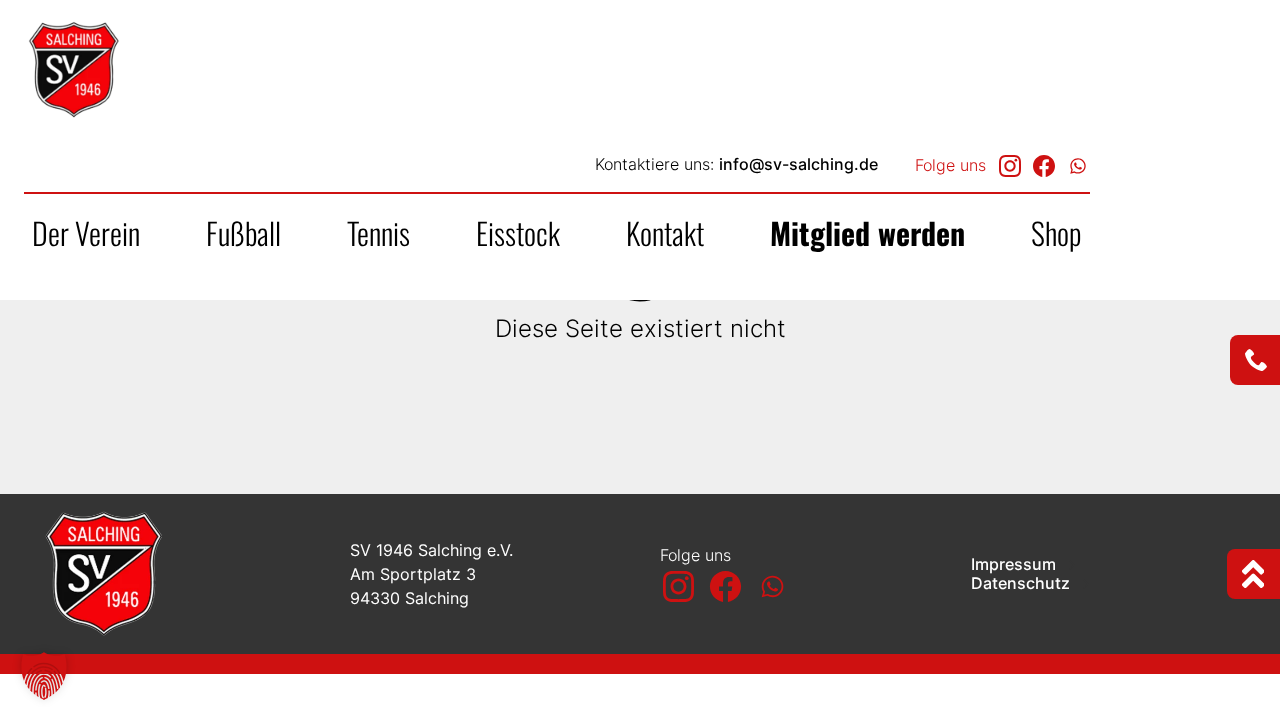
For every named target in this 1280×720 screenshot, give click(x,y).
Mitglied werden (867, 232)
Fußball (243, 232)
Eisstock (518, 232)
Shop (1056, 232)
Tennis (378, 232)
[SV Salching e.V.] (149, 70)
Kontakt (665, 232)
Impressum (1015, 564)
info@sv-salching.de (798, 164)
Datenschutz (1022, 583)
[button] (44, 676)
